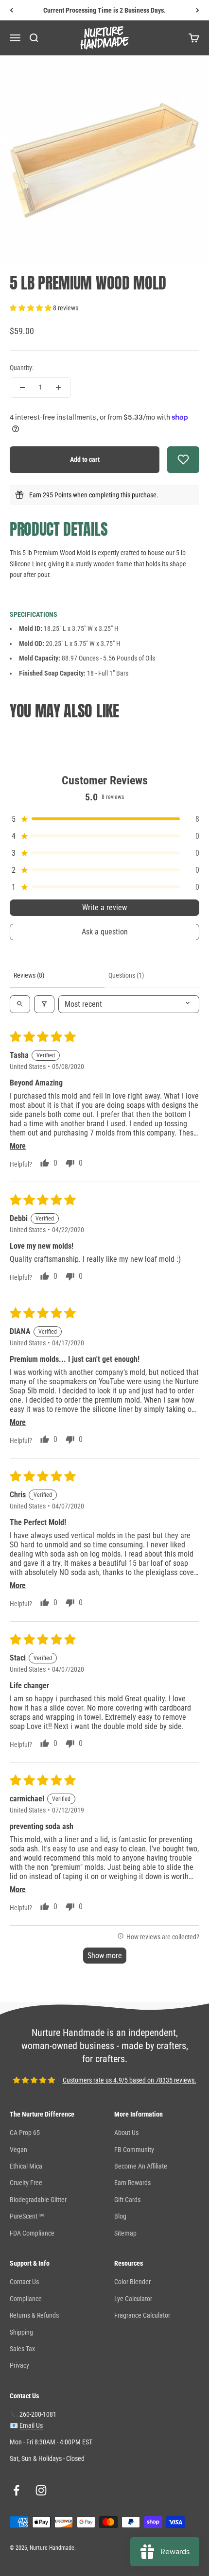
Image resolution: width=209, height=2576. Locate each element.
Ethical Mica (26, 2166)
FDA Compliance (32, 2233)
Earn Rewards (132, 2183)
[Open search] (20, 1004)
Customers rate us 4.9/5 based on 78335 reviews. (130, 2080)
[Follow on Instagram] (41, 2490)
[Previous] (11, 10)
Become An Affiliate (141, 2166)
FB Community (134, 2150)
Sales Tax (22, 2349)
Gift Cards (127, 2200)
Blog (120, 2216)
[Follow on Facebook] (16, 2490)
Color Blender (132, 2282)
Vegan (18, 2150)
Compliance (26, 2299)
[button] (31, 308)
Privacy (19, 2365)
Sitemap (125, 2233)
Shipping (21, 2332)
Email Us (31, 2425)
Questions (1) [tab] (126, 975)
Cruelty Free (26, 2183)
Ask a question (105, 932)
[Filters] (44, 1004)
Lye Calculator (133, 2299)
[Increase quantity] (58, 388)
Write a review (104, 907)
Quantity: (22, 368)
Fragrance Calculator (142, 2315)
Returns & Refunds (34, 2315)
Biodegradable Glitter (38, 2200)
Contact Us (24, 2282)
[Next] (198, 10)
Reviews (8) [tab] (29, 975)
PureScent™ (27, 2216)
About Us (126, 2133)
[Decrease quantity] (22, 388)
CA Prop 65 (25, 2133)
